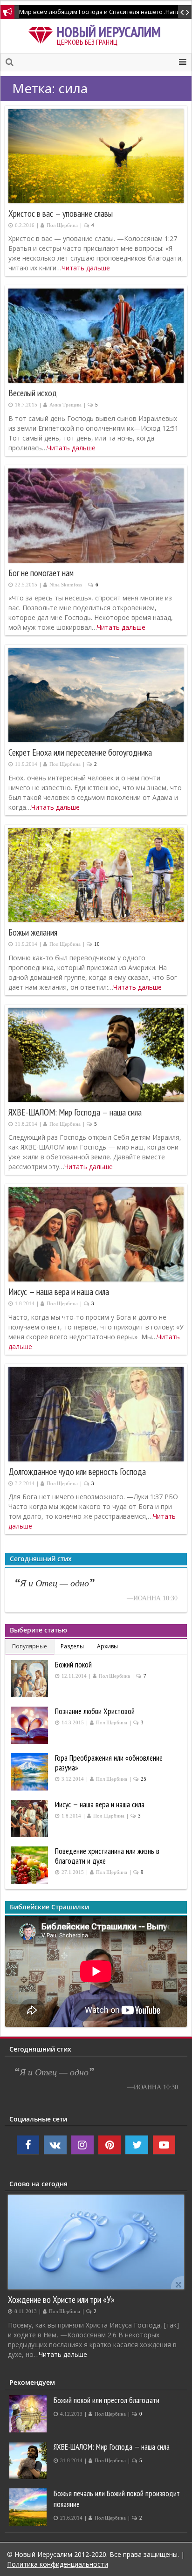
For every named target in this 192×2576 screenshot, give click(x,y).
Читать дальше (86, 268)
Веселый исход (33, 393)
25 (144, 1779)
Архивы (107, 1646)
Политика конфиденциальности (58, 2564)
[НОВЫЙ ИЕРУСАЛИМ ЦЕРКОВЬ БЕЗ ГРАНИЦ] (42, 34)
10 (97, 944)
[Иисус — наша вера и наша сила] (31, 1818)
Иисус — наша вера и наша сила (59, 1292)
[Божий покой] (31, 1679)
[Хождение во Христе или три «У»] (96, 2242)
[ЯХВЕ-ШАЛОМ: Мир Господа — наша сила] (29, 2460)
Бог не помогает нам (41, 573)
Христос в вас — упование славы (61, 214)
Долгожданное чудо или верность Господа (77, 1472)
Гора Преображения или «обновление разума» (109, 1763)
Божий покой (73, 1665)
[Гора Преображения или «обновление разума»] (31, 1772)
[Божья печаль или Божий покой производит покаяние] (29, 2507)
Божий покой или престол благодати (106, 2400)
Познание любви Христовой (95, 1711)
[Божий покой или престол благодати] (29, 2414)
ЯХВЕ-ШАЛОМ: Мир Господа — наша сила (75, 1112)
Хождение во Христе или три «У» (61, 2299)
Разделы (72, 1646)
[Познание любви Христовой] (31, 1725)
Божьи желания (33, 932)
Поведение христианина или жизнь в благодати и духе (107, 1856)
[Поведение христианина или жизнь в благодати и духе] (31, 1865)
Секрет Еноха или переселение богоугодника (80, 752)
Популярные (30, 1646)
